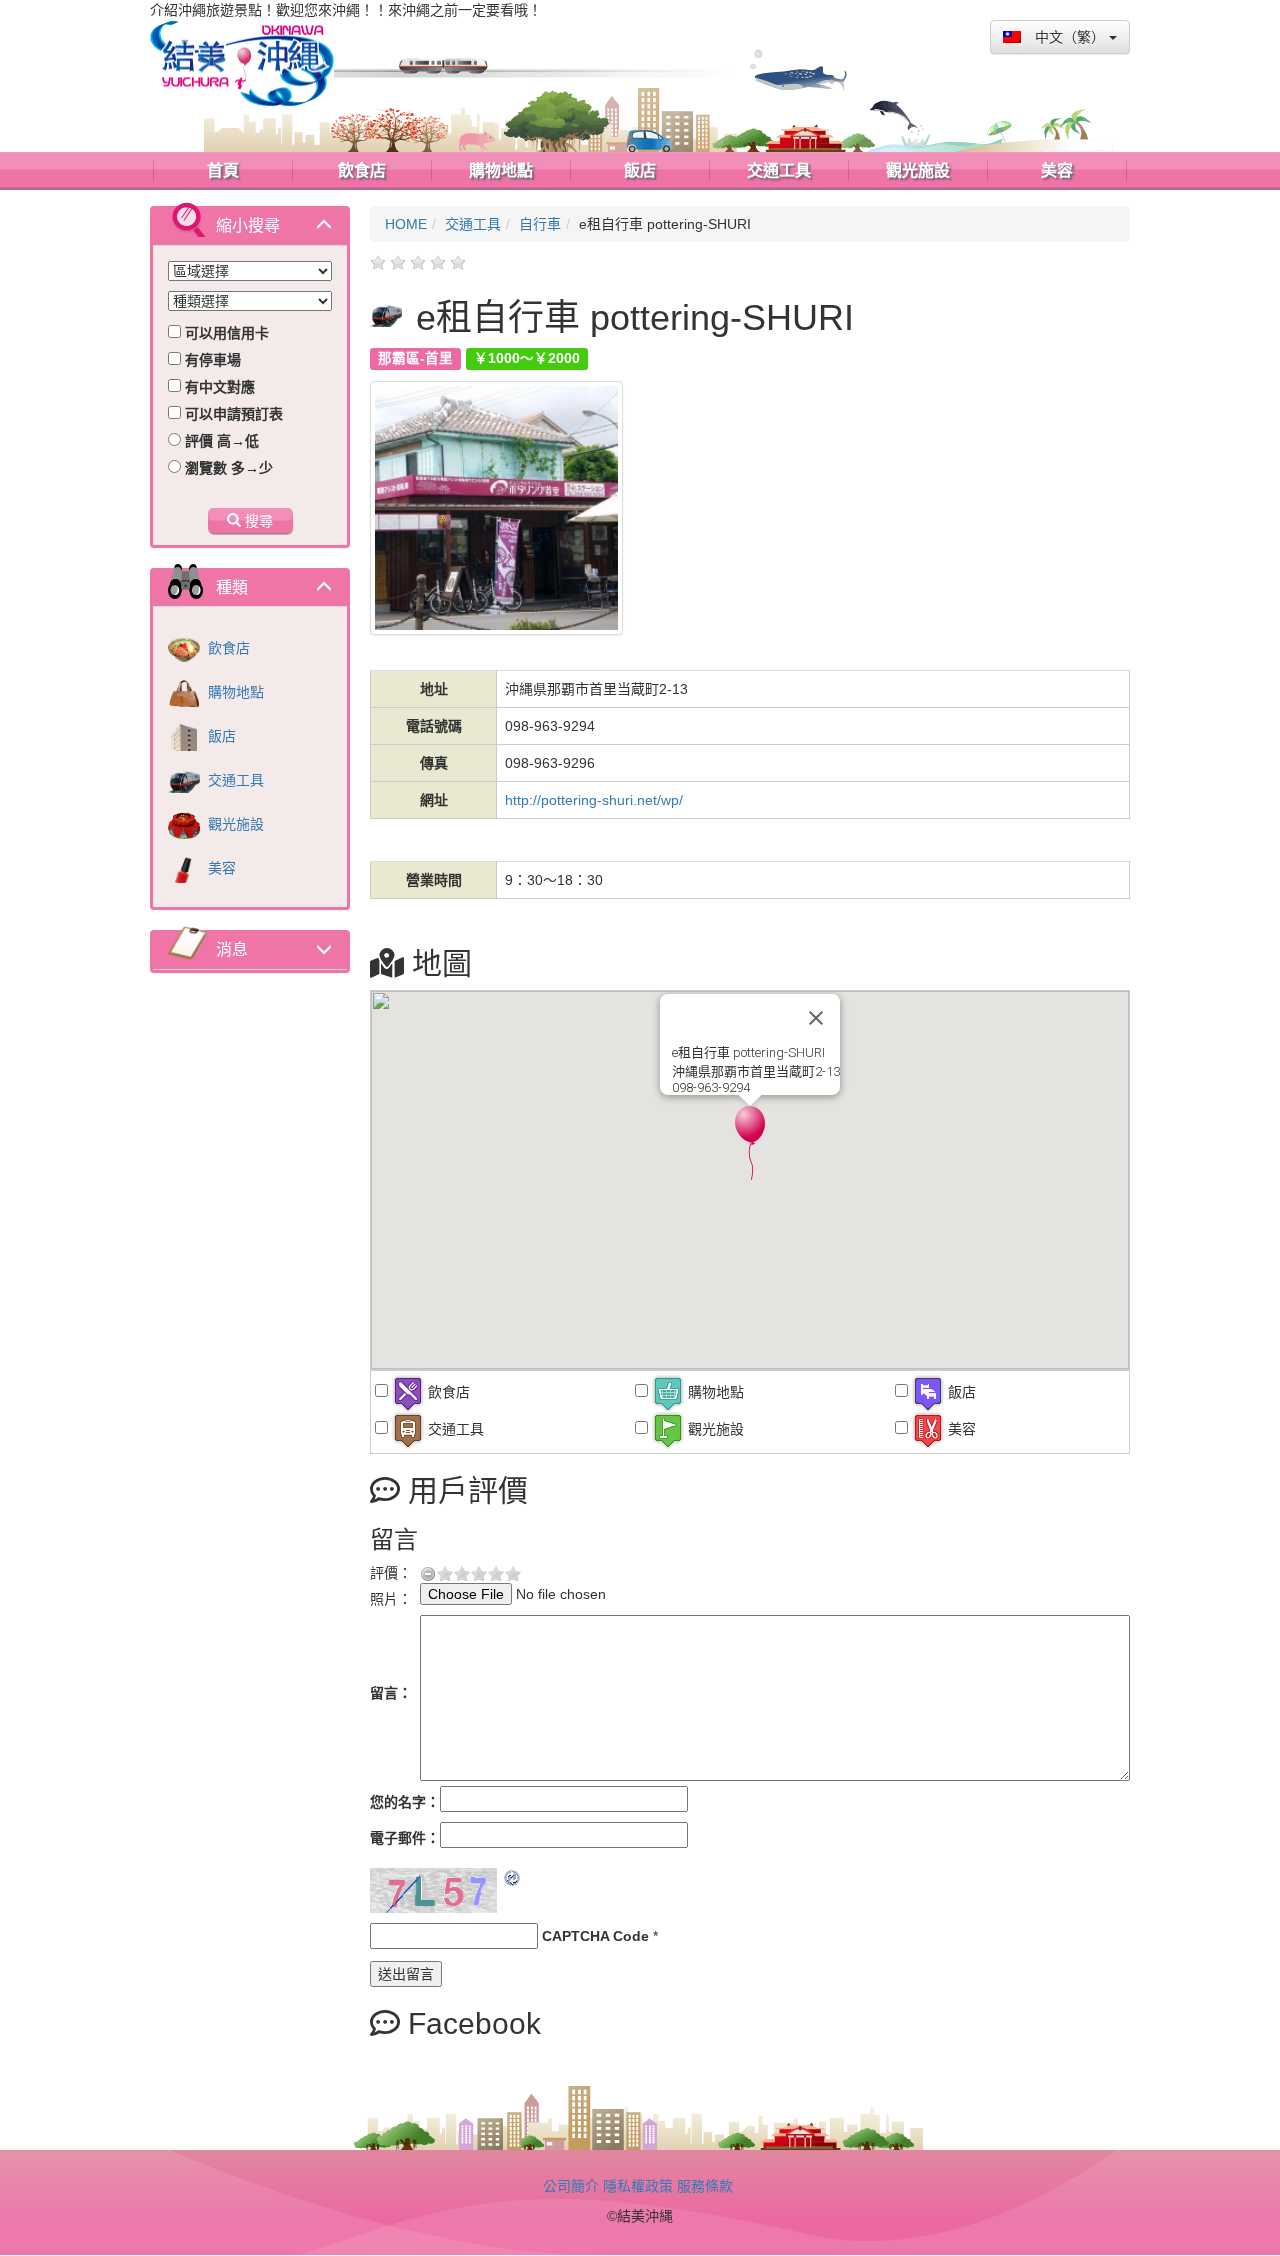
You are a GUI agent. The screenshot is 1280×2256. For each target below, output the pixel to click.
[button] (750, 1143)
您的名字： (405, 1802)
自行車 (540, 224)
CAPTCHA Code (595, 1936)
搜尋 (257, 521)
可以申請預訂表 (232, 414)
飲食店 (227, 648)
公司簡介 (571, 2186)
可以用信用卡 (225, 333)
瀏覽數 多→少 (227, 468)
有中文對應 (218, 387)
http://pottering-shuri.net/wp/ (594, 800)
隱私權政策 (638, 2186)
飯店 (220, 736)
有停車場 (211, 360)
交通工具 (234, 780)
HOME (406, 224)
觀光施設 (234, 824)
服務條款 (705, 2186)
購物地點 (234, 692)
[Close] (816, 1018)
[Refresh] (513, 1878)
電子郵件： (405, 1838)
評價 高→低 (220, 441)
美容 (220, 868)
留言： (391, 1693)
